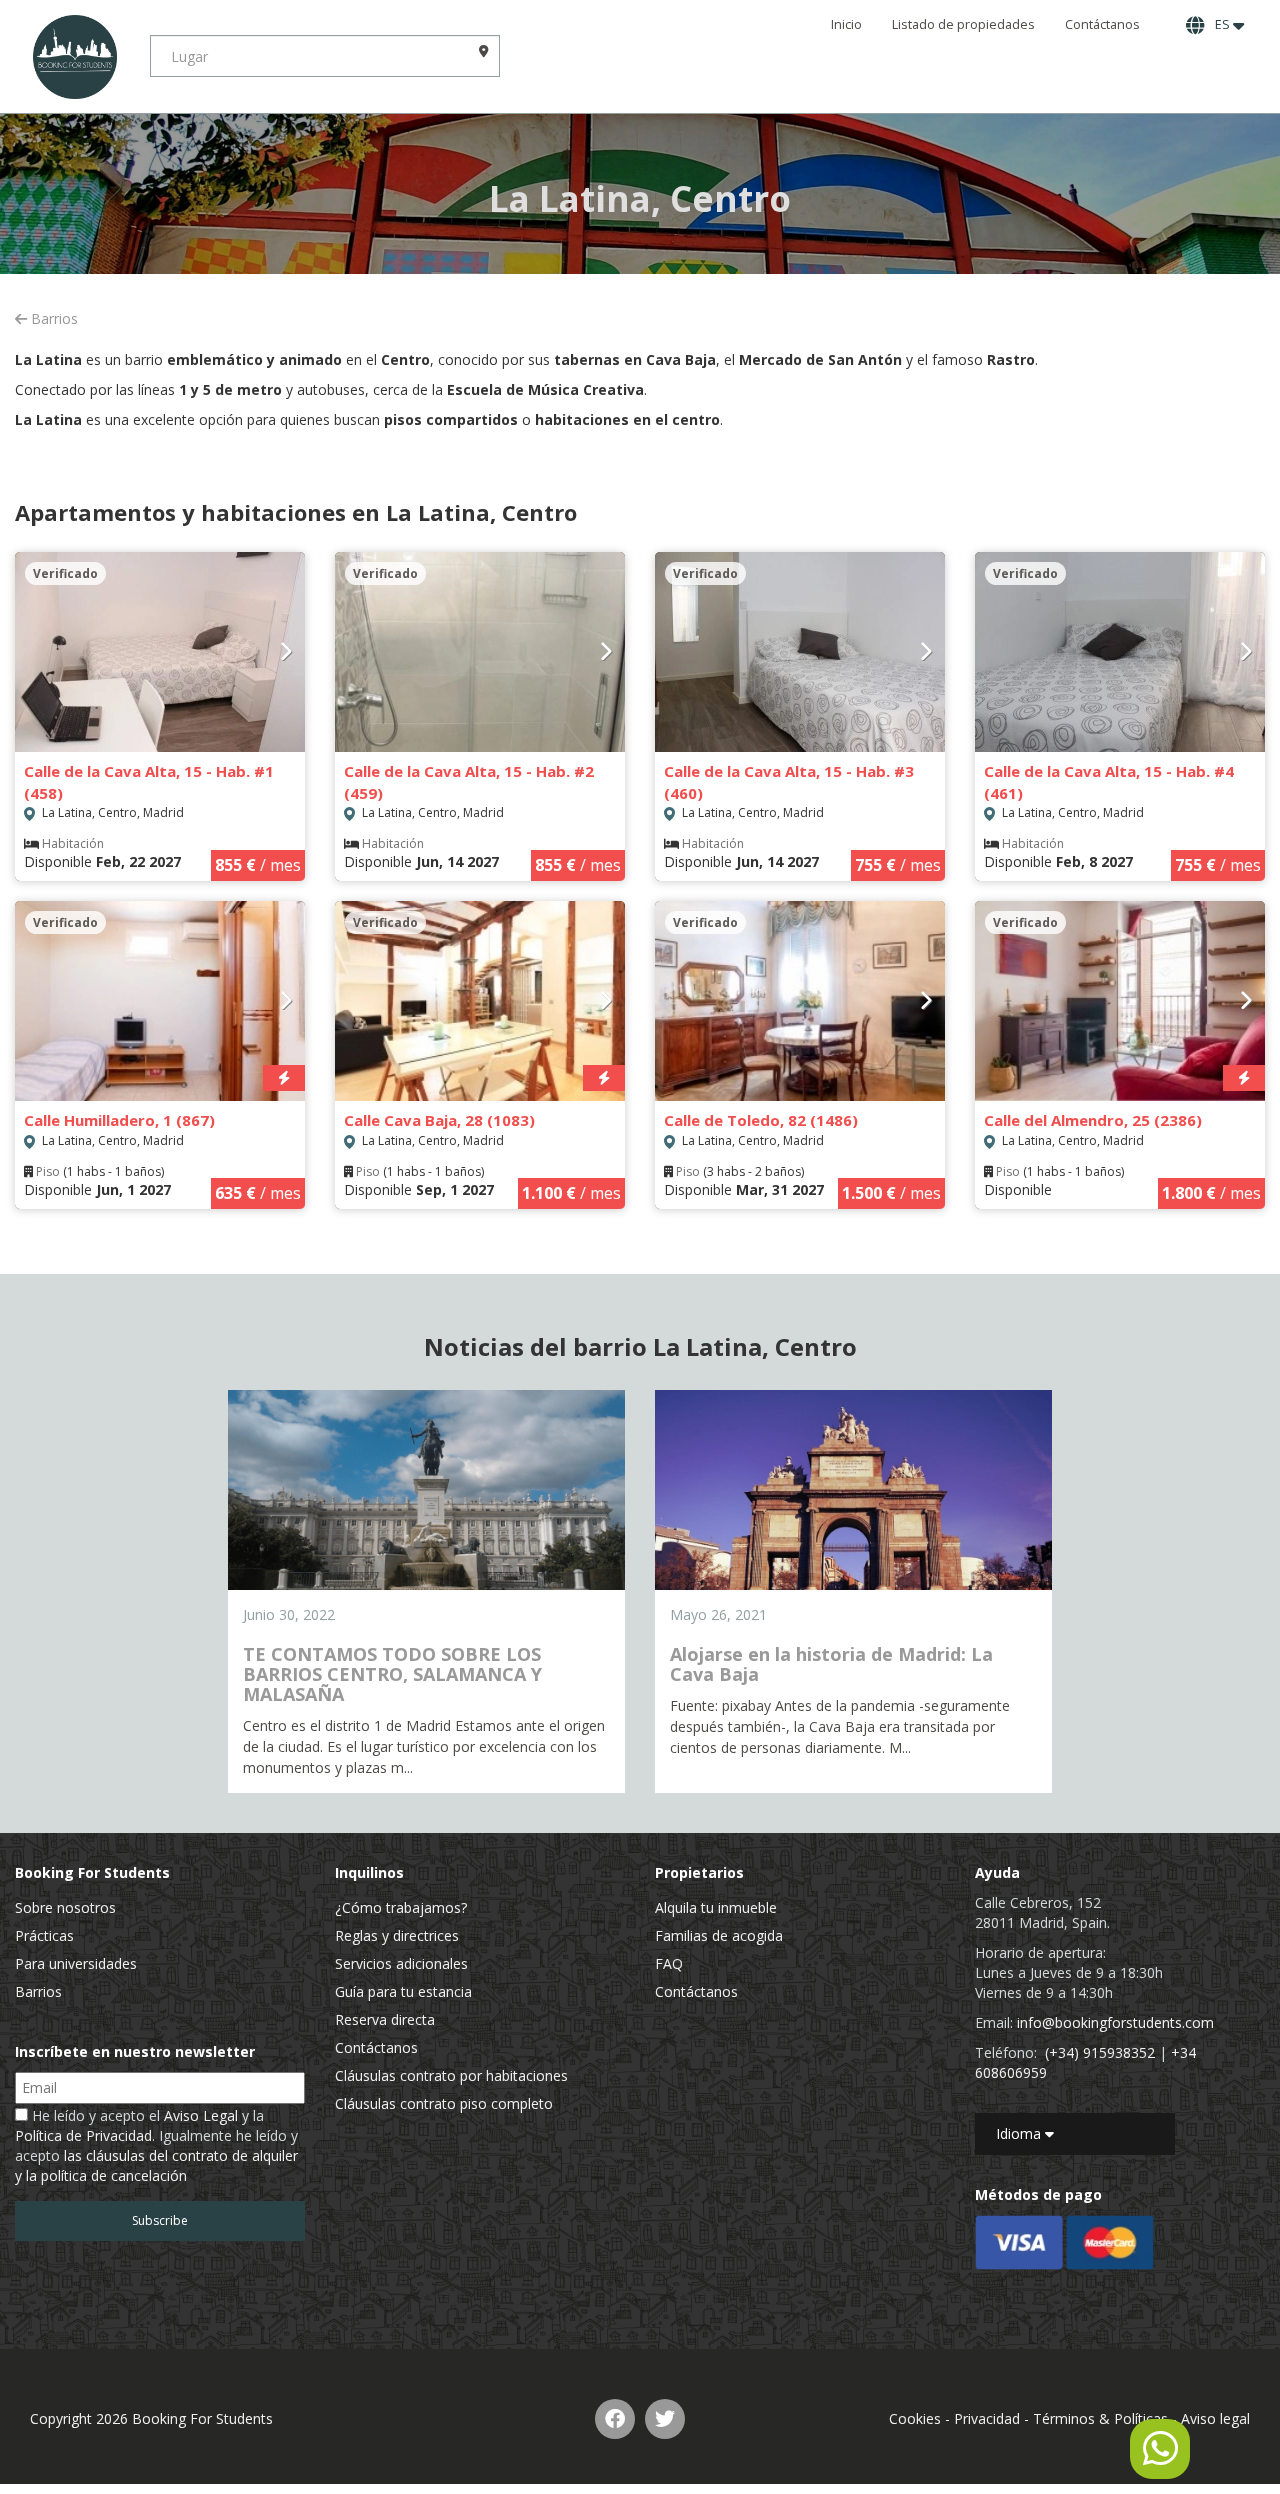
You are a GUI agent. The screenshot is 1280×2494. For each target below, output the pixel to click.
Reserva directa (385, 2019)
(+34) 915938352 (1100, 2052)
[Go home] (75, 56)
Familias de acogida (719, 1935)
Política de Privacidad (83, 2135)
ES (1221, 24)
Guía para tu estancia (403, 1991)
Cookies (915, 2418)
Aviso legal (1215, 2418)
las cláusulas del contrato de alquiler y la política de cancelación (156, 2165)
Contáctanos (1102, 24)
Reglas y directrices (397, 1935)
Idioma (1020, 2133)
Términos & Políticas (1100, 2418)
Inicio (846, 24)
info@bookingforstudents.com (1115, 2022)
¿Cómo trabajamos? (401, 1907)
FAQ (669, 1963)
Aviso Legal (201, 2115)
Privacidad (987, 2418)
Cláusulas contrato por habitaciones (451, 2075)
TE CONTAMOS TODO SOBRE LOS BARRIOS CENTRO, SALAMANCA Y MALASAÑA (392, 1674)
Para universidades (76, 1963)
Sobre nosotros (65, 1907)
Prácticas (44, 1935)
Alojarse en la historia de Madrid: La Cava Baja (831, 1664)
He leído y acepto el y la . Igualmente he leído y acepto (156, 2145)
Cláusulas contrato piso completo (444, 2103)
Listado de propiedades (963, 24)
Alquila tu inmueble (716, 1907)
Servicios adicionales (401, 1963)
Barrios (52, 318)
